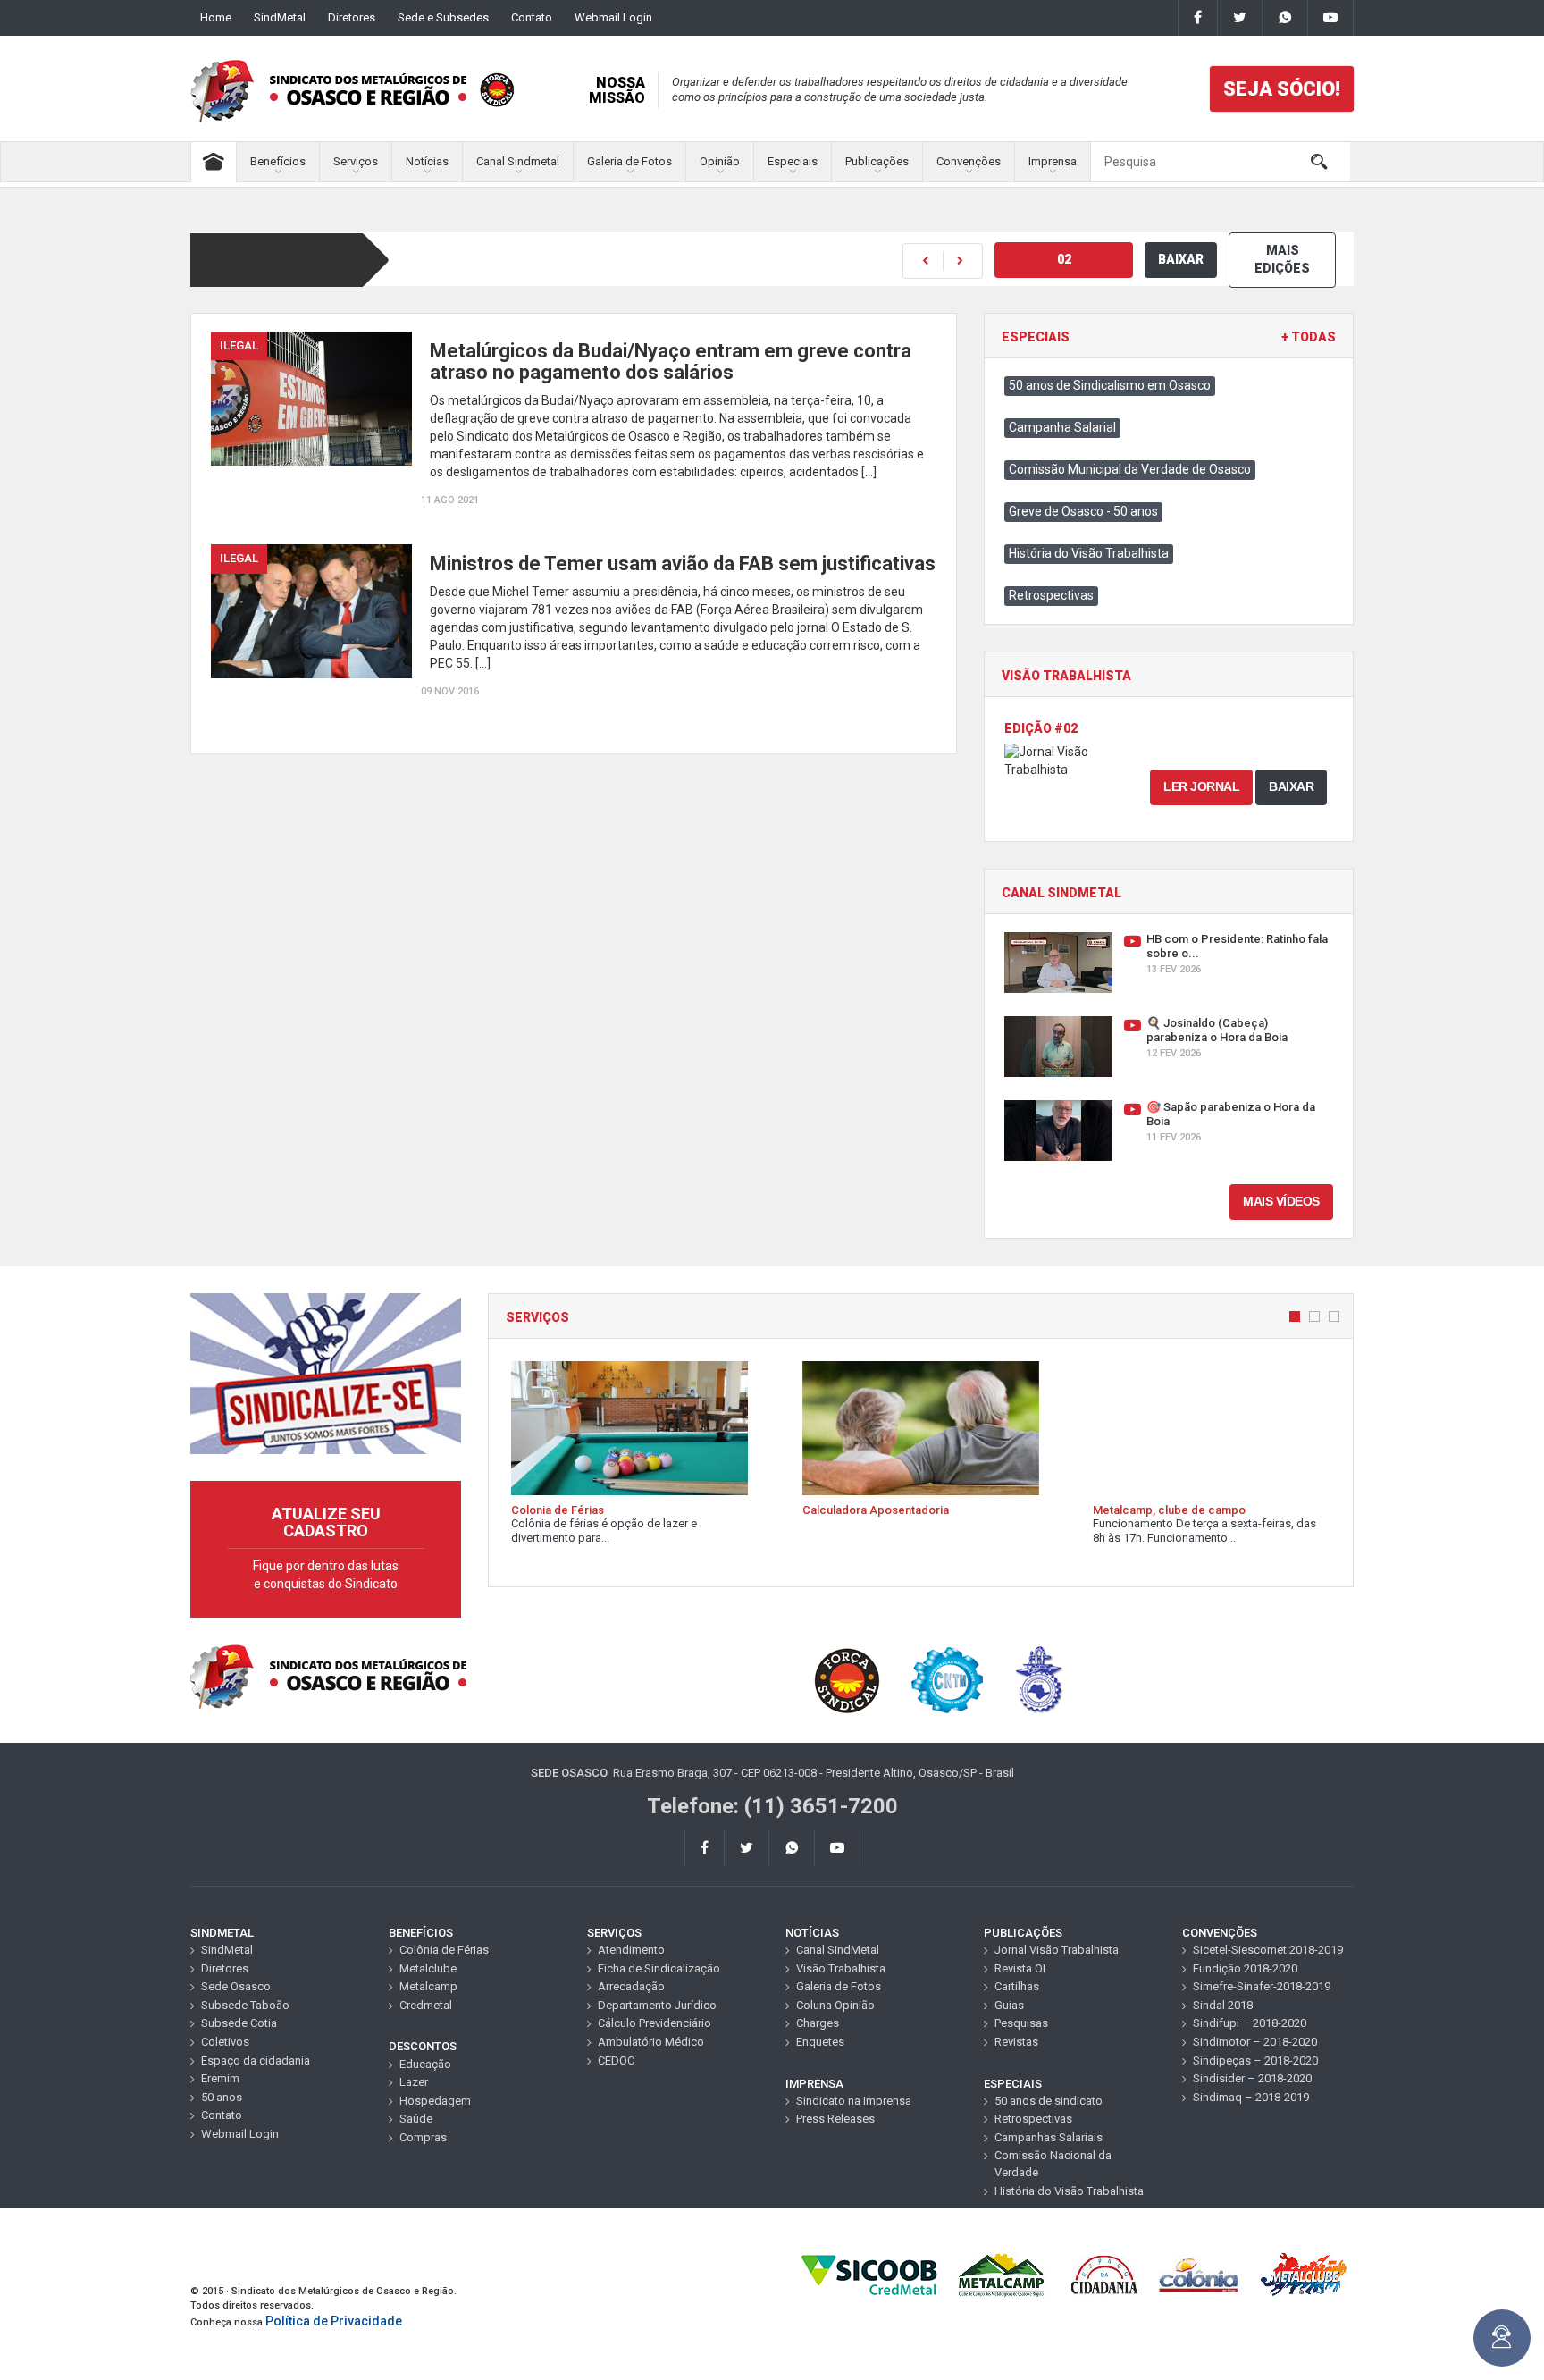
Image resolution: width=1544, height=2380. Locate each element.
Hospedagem (435, 2101)
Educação (425, 2064)
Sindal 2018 (1223, 2005)
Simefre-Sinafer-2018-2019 (1262, 1986)
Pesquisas (1021, 2023)
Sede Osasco (236, 1986)
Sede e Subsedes (443, 17)
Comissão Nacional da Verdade (1053, 2164)
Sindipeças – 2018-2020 (1255, 2060)
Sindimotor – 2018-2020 (1255, 2042)
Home (216, 17)
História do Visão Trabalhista (1089, 553)
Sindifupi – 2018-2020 (1250, 2023)
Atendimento (631, 1950)
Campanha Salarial (1062, 427)
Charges (818, 2023)
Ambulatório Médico (651, 2042)
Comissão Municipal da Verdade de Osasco (1130, 469)
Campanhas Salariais (1049, 2137)
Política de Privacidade (334, 2321)
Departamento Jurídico (657, 2005)
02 (1064, 259)
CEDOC (616, 2060)
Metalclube (428, 1968)
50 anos (222, 2097)
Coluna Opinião (835, 2005)
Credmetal (426, 2005)
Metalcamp (428, 1986)
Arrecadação (631, 1986)
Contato (532, 17)
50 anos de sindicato (1049, 2101)
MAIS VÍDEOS (1281, 1201)
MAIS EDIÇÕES (1282, 259)
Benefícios (278, 161)
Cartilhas (1017, 1986)
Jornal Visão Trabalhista (1057, 1950)
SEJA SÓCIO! (1282, 89)
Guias (1009, 2005)
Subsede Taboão (245, 2005)
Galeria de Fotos (629, 161)
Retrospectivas (1051, 595)
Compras (423, 2137)
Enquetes (820, 2042)
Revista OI (1020, 1968)
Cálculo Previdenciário (655, 2023)
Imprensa (1053, 161)
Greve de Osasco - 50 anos (1083, 511)
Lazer (414, 2082)
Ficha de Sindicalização (659, 1968)
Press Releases (835, 2119)
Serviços (356, 161)
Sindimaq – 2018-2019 (1251, 2097)
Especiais (793, 161)
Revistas (1016, 2042)
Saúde (416, 2119)
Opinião (720, 161)
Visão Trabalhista (841, 1968)
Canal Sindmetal (518, 161)
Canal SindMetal (838, 1950)
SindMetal (280, 17)
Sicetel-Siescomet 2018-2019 (1268, 1950)
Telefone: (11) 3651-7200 (772, 1806)
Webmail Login (613, 17)
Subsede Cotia (239, 2023)
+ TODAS (1309, 337)
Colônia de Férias (444, 1950)
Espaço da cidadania (256, 2060)
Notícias (427, 161)
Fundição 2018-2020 (1245, 1968)
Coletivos (225, 2042)
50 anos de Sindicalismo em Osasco (1110, 385)
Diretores (352, 17)
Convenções (969, 161)
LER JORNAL (1201, 786)
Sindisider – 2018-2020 (1252, 2078)
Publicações (877, 161)
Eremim (220, 2078)
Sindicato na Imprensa (854, 2101)
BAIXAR (1181, 259)
